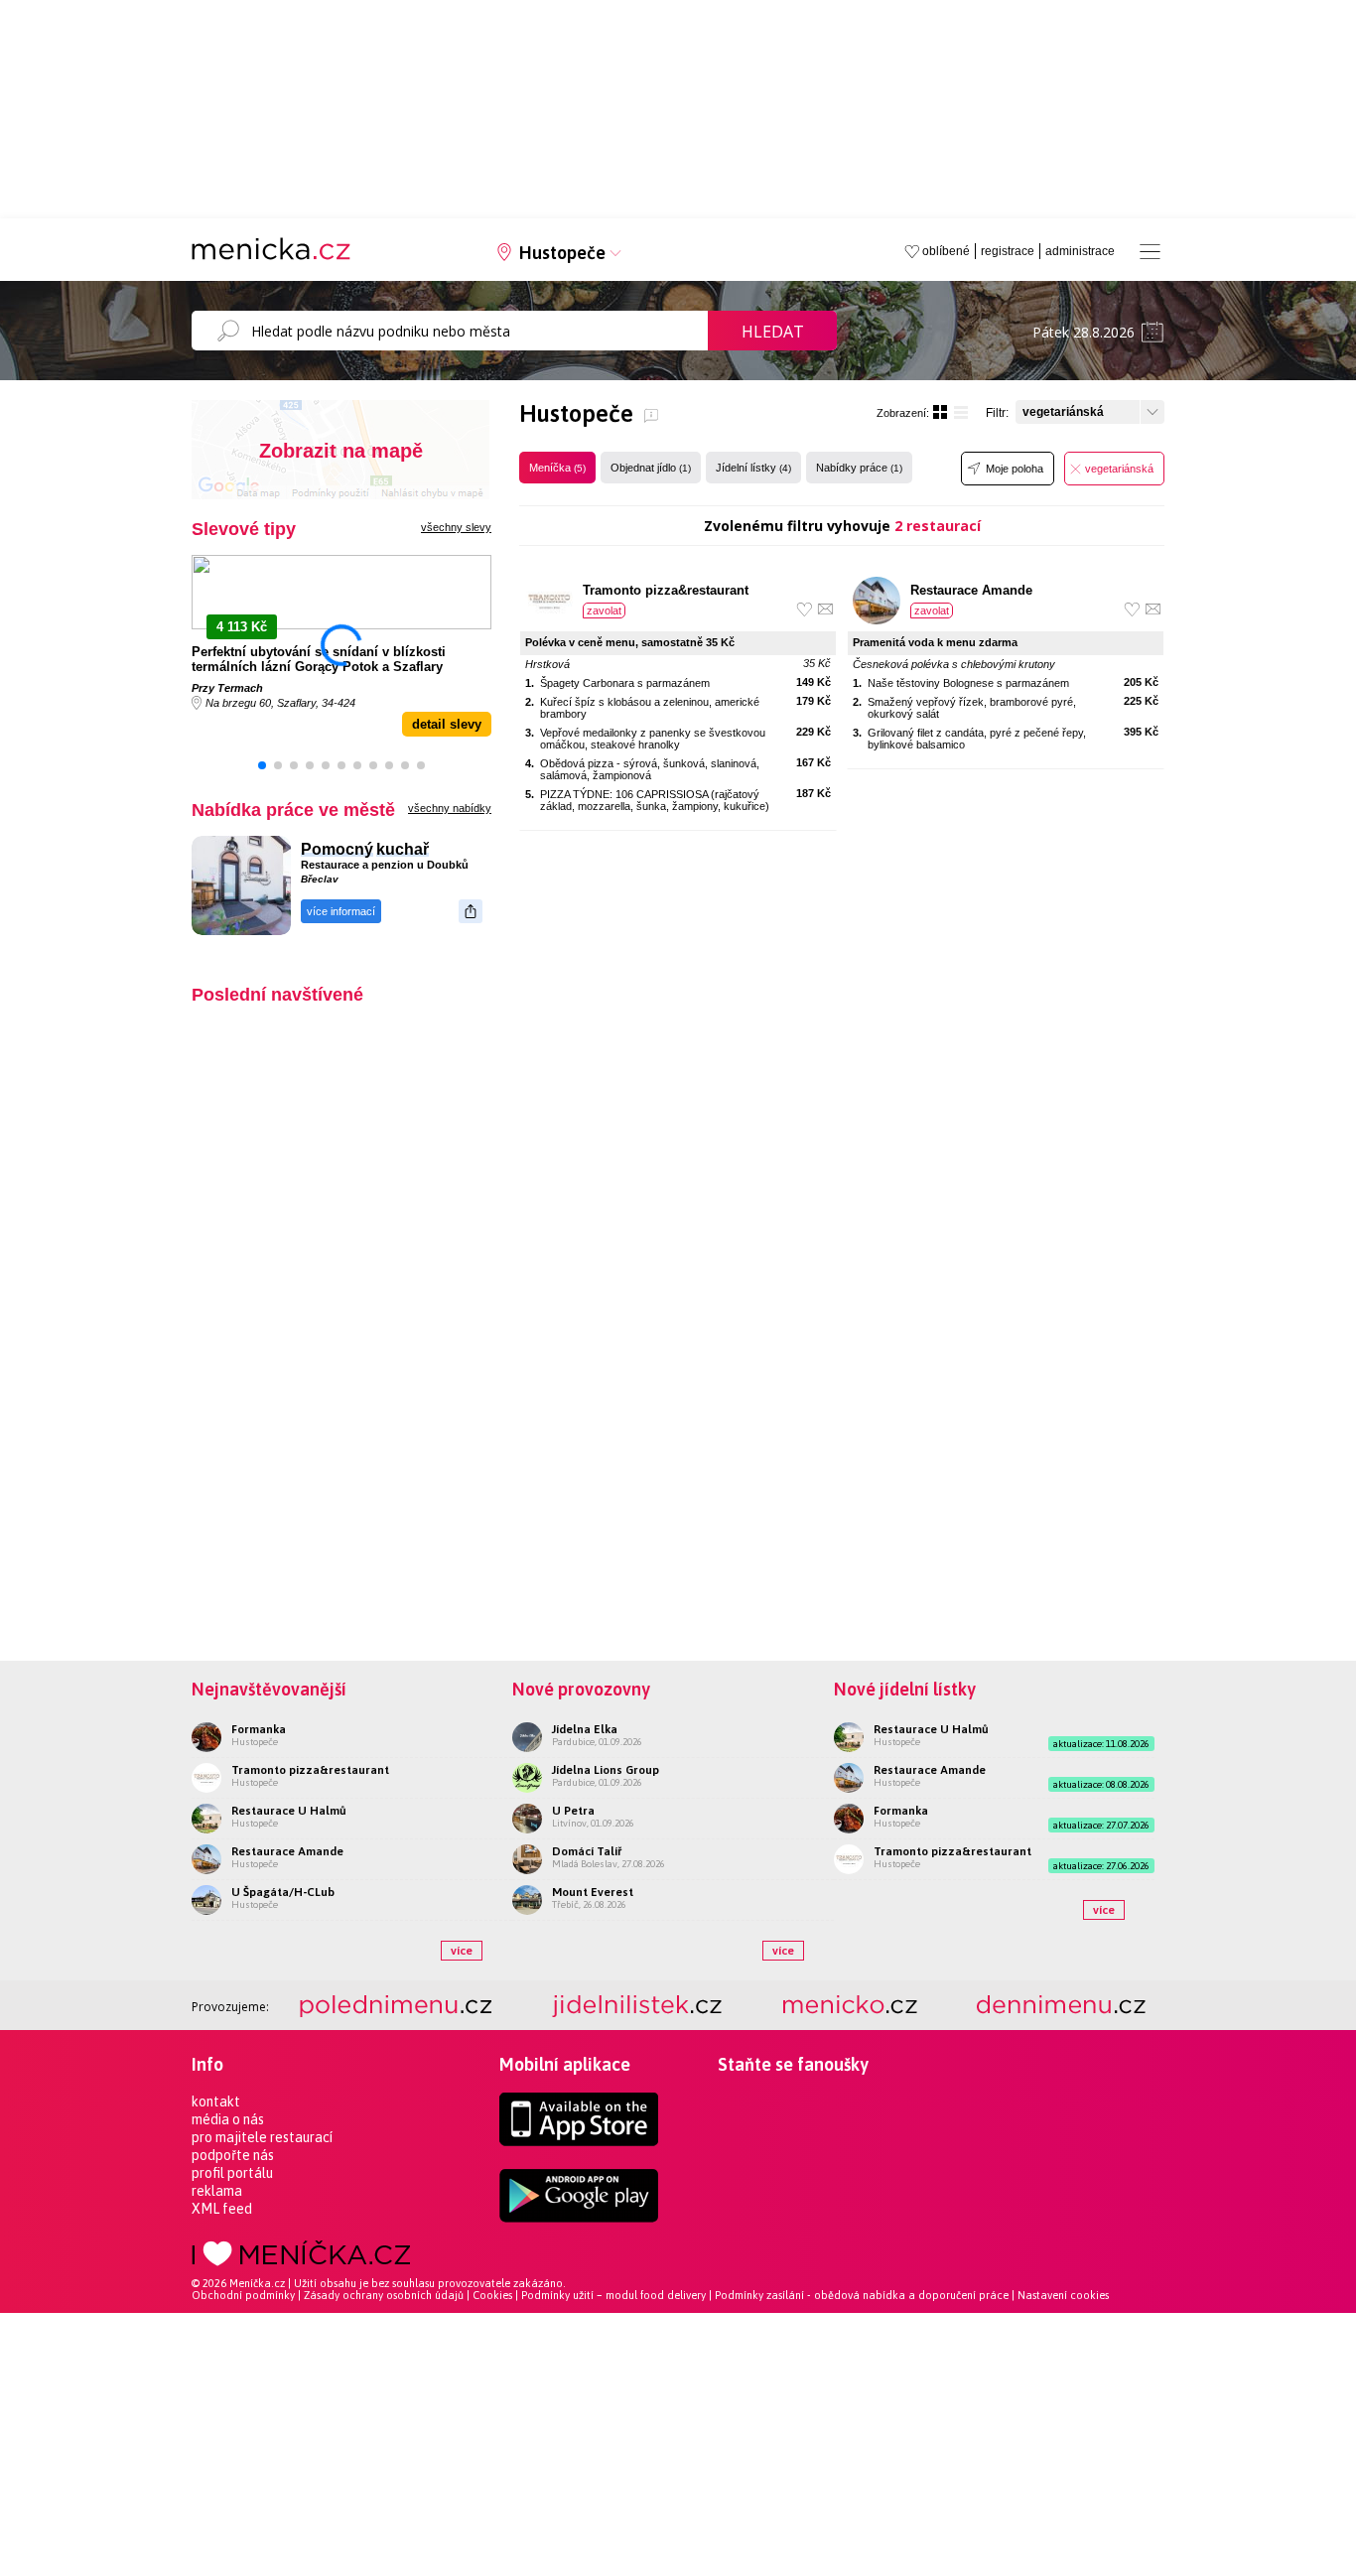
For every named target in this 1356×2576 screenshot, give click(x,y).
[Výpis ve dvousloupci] (940, 412)
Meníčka (557, 468)
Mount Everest (593, 1892)
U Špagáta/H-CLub (283, 1892)
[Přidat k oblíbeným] (805, 609)
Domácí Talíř (587, 1851)
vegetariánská (1119, 469)
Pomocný (337, 849)
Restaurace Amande (971, 590)
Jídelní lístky (753, 468)
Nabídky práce (859, 468)
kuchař (403, 849)
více (462, 1951)
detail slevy (447, 724)
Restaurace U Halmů (289, 1811)
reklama (217, 2191)
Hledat (773, 332)
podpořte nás (233, 2155)
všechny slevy (456, 527)
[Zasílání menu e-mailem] (825, 609)
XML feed (222, 2209)
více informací (341, 911)
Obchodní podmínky (243, 2295)
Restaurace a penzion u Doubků (385, 865)
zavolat (604, 610)
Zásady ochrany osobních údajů (384, 2295)
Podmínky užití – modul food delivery (613, 2295)
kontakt (216, 2101)
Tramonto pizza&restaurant (666, 590)
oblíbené (946, 251)
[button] (262, 765)
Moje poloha (1015, 469)
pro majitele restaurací (262, 2137)
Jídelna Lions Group (606, 1770)
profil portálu (232, 2173)
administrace (1080, 251)
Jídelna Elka (585, 1729)
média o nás (228, 2119)
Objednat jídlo (651, 468)
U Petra (573, 1811)
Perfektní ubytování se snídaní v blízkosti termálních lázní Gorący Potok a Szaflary (319, 659)
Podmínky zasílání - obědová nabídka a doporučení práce (862, 2295)
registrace (1008, 251)
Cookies (492, 2295)
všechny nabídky (450, 808)
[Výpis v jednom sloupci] (961, 412)
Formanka (259, 1729)
